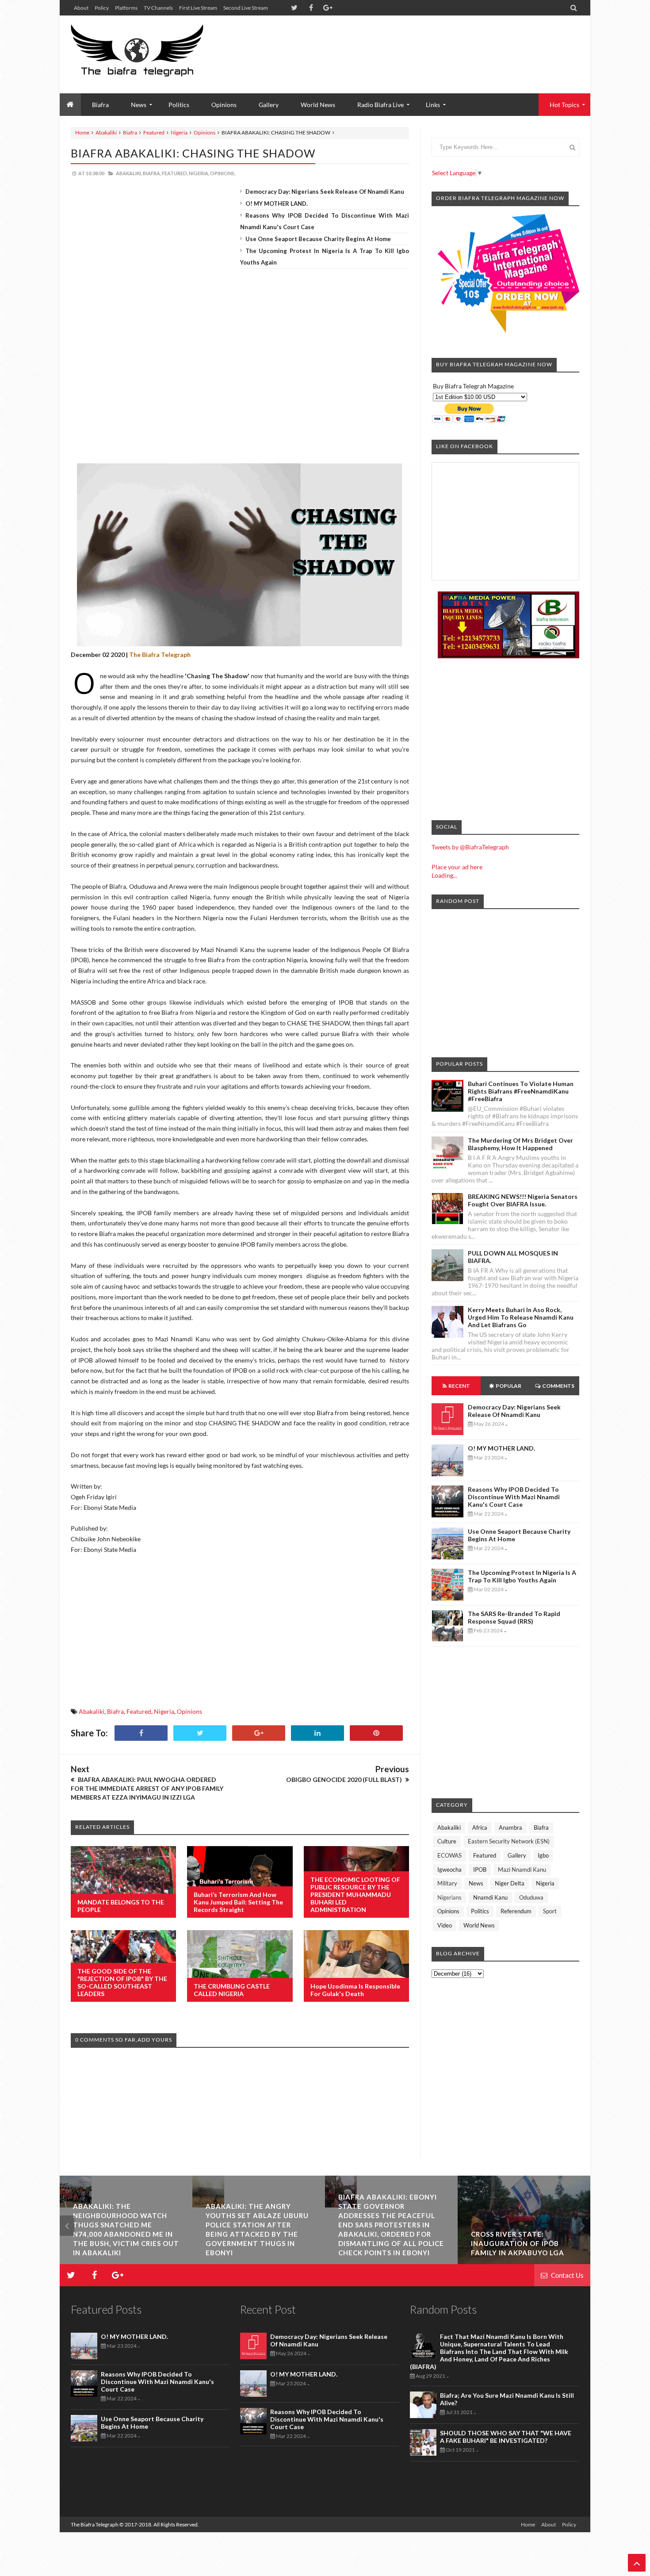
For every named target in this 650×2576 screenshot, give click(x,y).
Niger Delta (510, 1883)
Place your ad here (457, 867)
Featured (154, 132)
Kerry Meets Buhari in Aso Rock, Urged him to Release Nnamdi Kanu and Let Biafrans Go (521, 1317)
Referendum (516, 1911)
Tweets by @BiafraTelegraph (470, 847)
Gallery (269, 105)
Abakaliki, (129, 173)
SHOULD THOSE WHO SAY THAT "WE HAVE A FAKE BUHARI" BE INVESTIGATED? (506, 2437)
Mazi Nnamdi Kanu (522, 1870)
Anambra (510, 1827)
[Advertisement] (418, 44)
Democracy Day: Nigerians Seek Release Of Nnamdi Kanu (325, 192)
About (81, 8)
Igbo (543, 1855)
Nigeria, (199, 173)
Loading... (444, 875)
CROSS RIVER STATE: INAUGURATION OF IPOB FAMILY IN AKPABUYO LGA (518, 2243)
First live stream (198, 8)
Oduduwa (531, 1897)
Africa (480, 1827)
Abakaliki (106, 132)
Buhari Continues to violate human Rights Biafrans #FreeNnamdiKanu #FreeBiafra (521, 1091)
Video (445, 1925)
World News (318, 105)
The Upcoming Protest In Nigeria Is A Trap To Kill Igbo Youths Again (522, 1576)
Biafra (130, 132)
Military (447, 1883)
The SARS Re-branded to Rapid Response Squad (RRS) (514, 1617)
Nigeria (179, 132)
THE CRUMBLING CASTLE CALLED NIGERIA (232, 1990)
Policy (102, 8)
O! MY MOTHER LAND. (277, 203)
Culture (447, 1841)
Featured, (175, 173)
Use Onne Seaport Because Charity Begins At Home (318, 239)
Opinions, (223, 173)
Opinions (224, 105)
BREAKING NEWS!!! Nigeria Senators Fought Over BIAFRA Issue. (523, 1200)
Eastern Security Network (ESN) (509, 1841)
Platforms (126, 8)
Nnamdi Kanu (490, 1897)
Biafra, (152, 173)
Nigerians (449, 1897)
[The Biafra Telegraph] (154, 54)
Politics (179, 105)
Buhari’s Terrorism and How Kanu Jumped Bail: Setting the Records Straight (238, 1902)
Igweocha (449, 1870)
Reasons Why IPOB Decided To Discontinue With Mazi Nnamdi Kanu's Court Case (514, 1497)
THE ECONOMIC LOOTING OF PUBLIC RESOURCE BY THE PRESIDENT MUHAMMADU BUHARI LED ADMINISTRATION (355, 1895)
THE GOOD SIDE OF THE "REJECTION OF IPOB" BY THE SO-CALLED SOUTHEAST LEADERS (122, 1982)
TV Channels (158, 8)
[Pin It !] (376, 1733)
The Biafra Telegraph (95, 2524)
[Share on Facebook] (141, 1733)
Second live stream (246, 8)
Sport (550, 1911)
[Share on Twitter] (200, 1733)
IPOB (480, 1870)
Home (82, 132)
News (476, 1883)
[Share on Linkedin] (317, 1733)
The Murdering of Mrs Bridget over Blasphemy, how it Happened (520, 1144)
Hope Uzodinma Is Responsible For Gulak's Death (355, 1990)
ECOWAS (449, 1855)
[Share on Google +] (259, 1733)
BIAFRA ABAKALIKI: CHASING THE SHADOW (193, 153)
